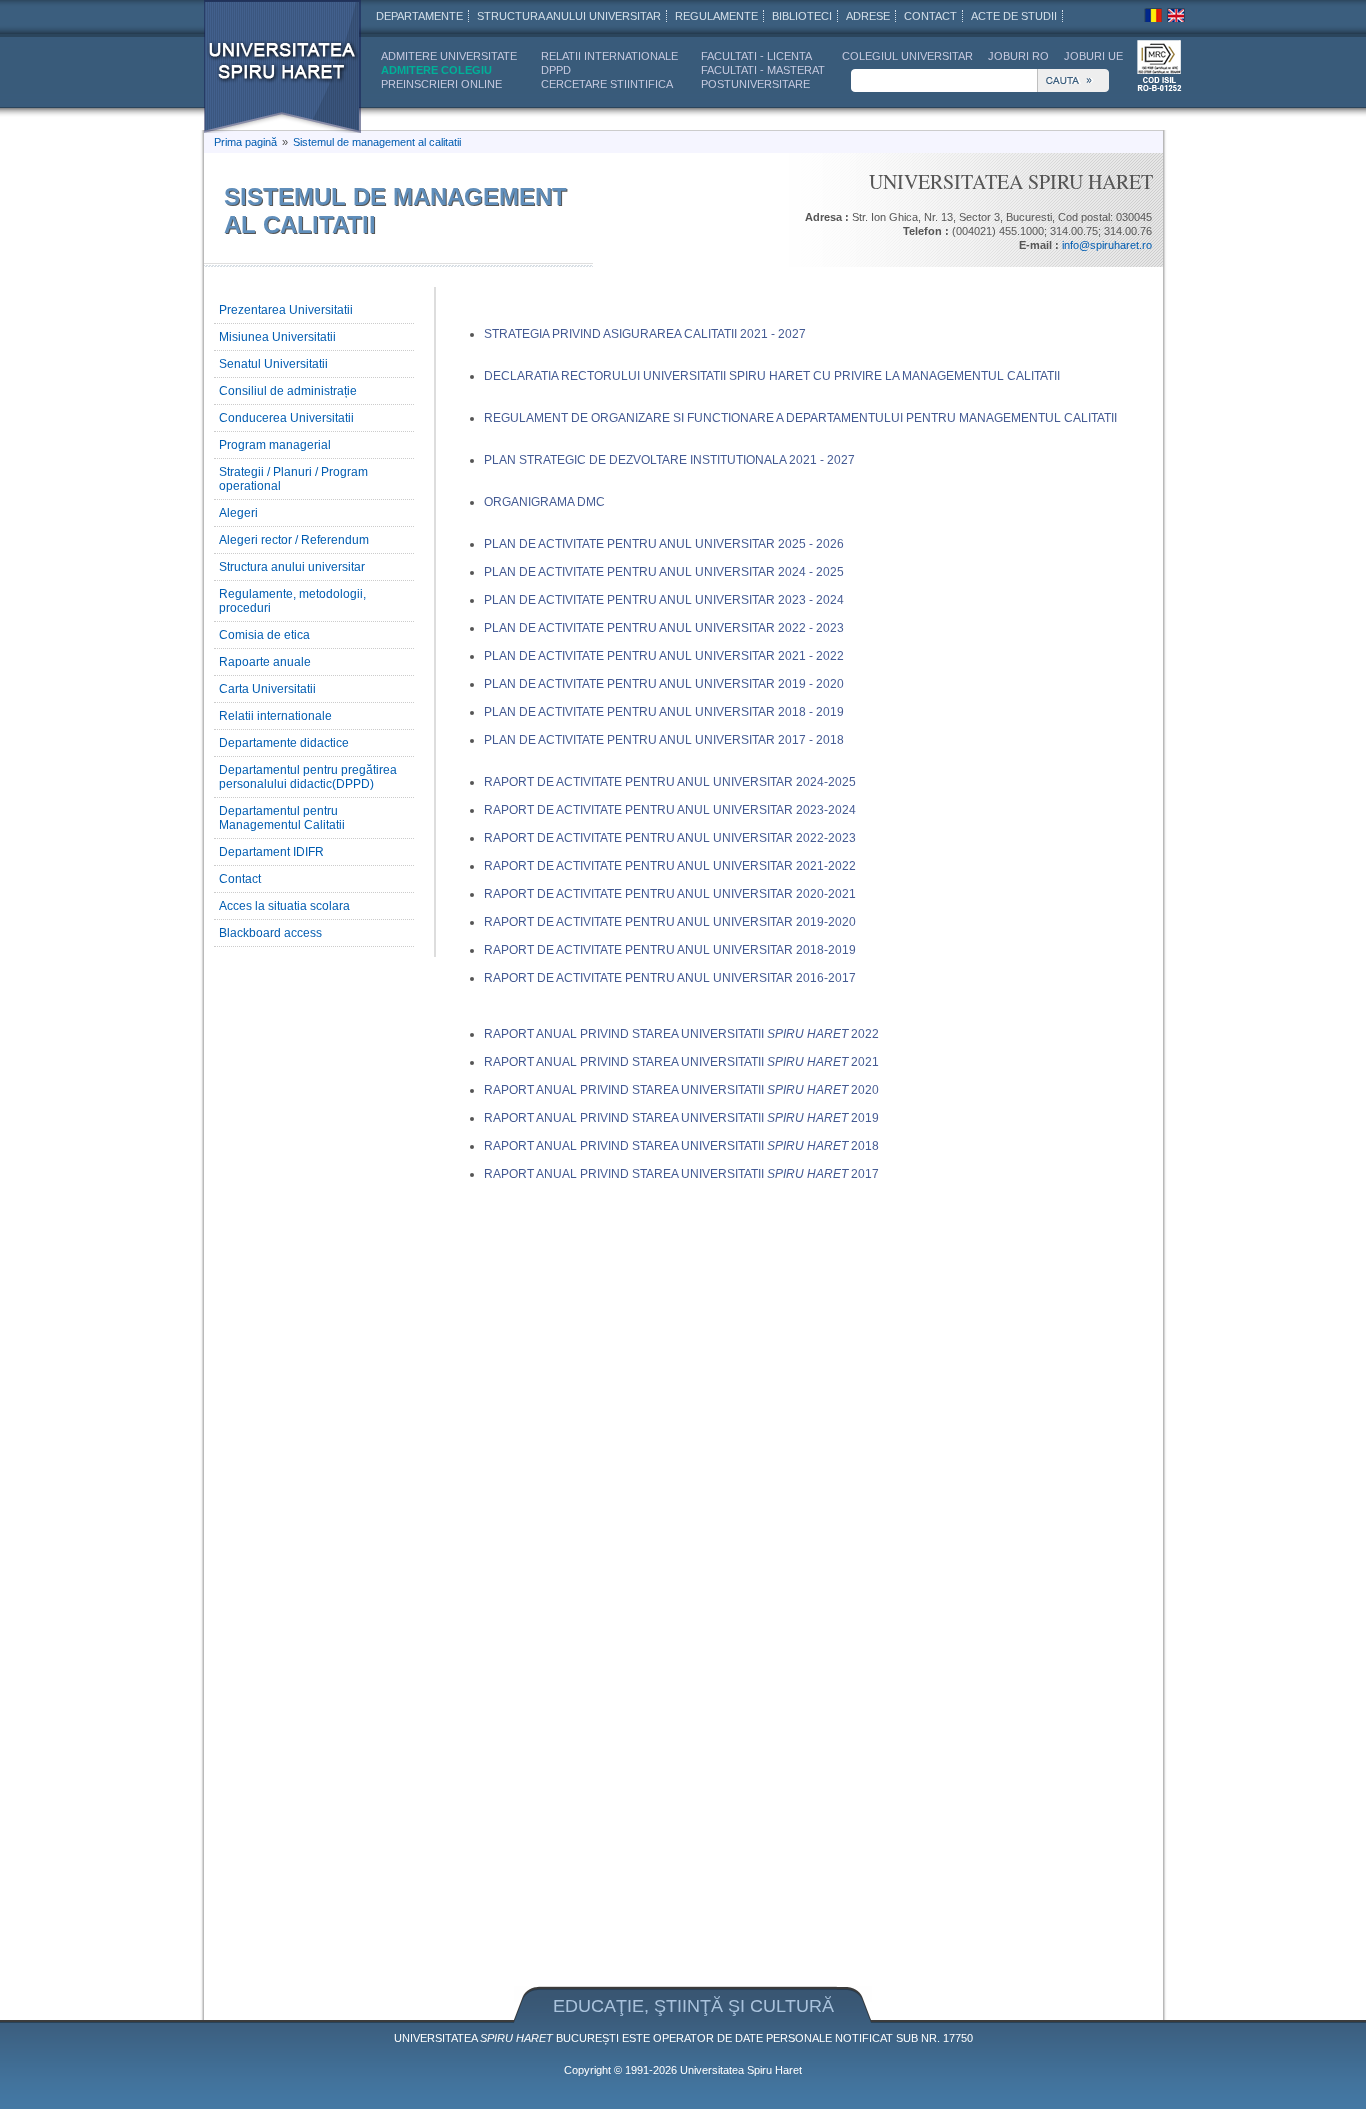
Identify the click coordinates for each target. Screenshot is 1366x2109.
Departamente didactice (284, 743)
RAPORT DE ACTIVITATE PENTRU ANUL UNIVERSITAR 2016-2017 (670, 978)
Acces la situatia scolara (284, 906)
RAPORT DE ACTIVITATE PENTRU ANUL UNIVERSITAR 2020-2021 (670, 894)
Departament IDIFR (271, 852)
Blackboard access (270, 933)
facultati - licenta (756, 56)
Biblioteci (802, 16)
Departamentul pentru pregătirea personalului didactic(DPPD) (308, 777)
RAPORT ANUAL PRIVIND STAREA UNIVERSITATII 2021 (681, 1062)
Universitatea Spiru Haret (741, 2070)
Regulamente (716, 16)
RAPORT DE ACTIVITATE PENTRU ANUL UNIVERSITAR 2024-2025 (670, 782)
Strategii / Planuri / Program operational (293, 479)
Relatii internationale (275, 716)
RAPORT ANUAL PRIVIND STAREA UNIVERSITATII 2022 (681, 1034)
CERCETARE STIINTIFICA (607, 84)
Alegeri (238, 513)
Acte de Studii (1014, 16)
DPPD (556, 70)
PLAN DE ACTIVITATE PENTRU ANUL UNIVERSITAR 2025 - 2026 (664, 544)
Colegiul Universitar (907, 56)
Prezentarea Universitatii (286, 310)
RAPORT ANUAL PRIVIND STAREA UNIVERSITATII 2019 (681, 1118)
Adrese (868, 16)
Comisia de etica (264, 635)
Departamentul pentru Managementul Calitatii (282, 818)
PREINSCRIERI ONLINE (441, 84)
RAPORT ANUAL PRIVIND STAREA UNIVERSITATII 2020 (681, 1090)
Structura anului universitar (569, 16)
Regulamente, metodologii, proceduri (292, 601)
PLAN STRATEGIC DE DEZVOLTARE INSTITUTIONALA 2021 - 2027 (669, 460)
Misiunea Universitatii (277, 337)
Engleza (1176, 15)
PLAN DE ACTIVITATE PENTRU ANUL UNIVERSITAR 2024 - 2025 (664, 572)
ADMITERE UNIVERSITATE (449, 56)
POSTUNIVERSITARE (755, 84)
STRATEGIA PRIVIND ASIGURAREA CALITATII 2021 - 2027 (645, 334)
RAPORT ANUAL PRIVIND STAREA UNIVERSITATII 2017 (681, 1174)
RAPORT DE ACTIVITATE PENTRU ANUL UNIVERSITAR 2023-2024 (670, 810)
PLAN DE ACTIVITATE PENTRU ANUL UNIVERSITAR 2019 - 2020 (664, 684)
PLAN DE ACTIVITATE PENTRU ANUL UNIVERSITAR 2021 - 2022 (664, 656)
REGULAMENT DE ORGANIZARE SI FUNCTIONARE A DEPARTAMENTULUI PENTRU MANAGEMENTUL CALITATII (800, 418)
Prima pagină (245, 142)
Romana (1153, 15)
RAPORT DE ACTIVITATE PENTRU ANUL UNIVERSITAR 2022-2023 (670, 838)
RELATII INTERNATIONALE (609, 56)
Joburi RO (1018, 56)
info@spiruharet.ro (1107, 245)
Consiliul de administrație (288, 391)
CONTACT (930, 16)
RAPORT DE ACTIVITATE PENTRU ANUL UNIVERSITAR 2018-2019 (670, 950)
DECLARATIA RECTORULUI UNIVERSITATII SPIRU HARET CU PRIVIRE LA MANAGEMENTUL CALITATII (772, 376)
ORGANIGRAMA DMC (544, 502)
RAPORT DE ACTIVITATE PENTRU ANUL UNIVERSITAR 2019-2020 (670, 922)
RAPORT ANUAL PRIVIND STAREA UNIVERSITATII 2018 (681, 1146)
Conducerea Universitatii (286, 418)
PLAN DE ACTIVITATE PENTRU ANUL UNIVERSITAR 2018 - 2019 (664, 712)
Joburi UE (1093, 56)
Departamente (419, 16)
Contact (240, 879)
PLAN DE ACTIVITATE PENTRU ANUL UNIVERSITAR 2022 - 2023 (664, 628)
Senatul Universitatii (273, 364)
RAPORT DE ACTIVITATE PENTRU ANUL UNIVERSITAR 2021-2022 (670, 866)
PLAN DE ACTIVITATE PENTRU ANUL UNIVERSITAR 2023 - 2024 (664, 600)
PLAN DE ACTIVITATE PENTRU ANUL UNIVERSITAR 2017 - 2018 (664, 740)
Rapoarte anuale (265, 662)
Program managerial (275, 445)
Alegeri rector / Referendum (294, 540)
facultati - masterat (763, 70)
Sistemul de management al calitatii (377, 142)
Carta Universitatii (267, 689)
